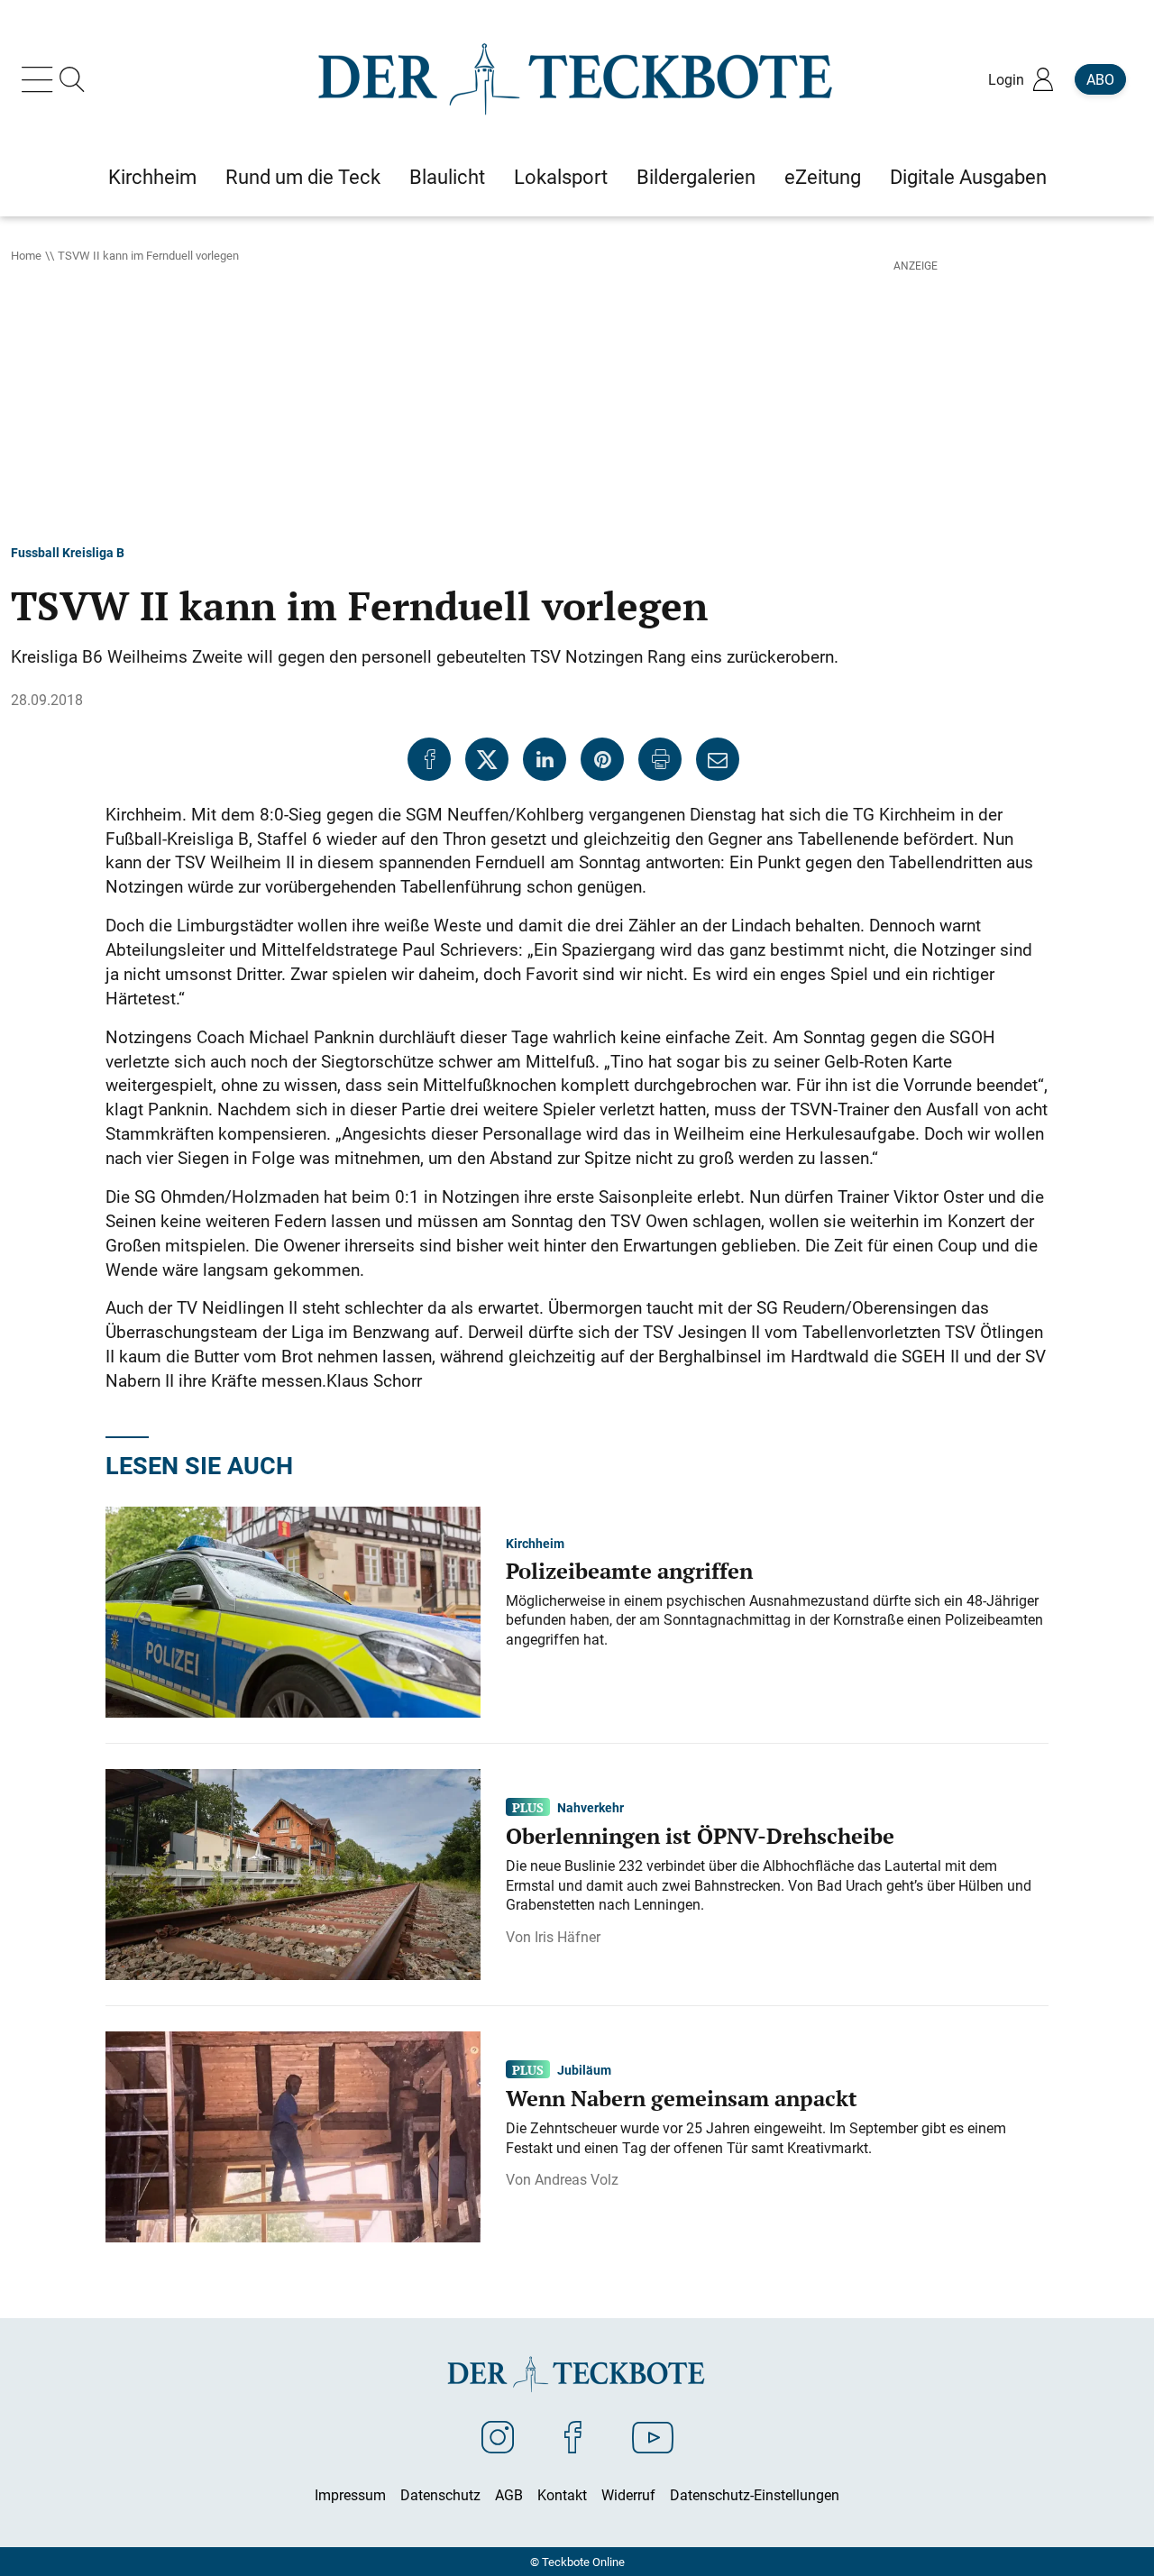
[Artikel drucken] (660, 759)
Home (26, 255)
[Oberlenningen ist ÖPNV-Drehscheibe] (293, 1873)
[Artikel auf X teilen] (487, 759)
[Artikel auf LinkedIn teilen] (545, 759)
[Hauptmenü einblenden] (41, 79)
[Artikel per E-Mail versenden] (718, 759)
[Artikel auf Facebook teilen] (429, 759)
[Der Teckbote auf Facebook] (573, 2436)
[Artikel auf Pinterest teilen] (602, 759)
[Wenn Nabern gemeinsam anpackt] (293, 2135)
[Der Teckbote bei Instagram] (498, 2436)
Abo (1100, 79)
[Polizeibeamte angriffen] (293, 1610)
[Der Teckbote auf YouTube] (653, 2436)
